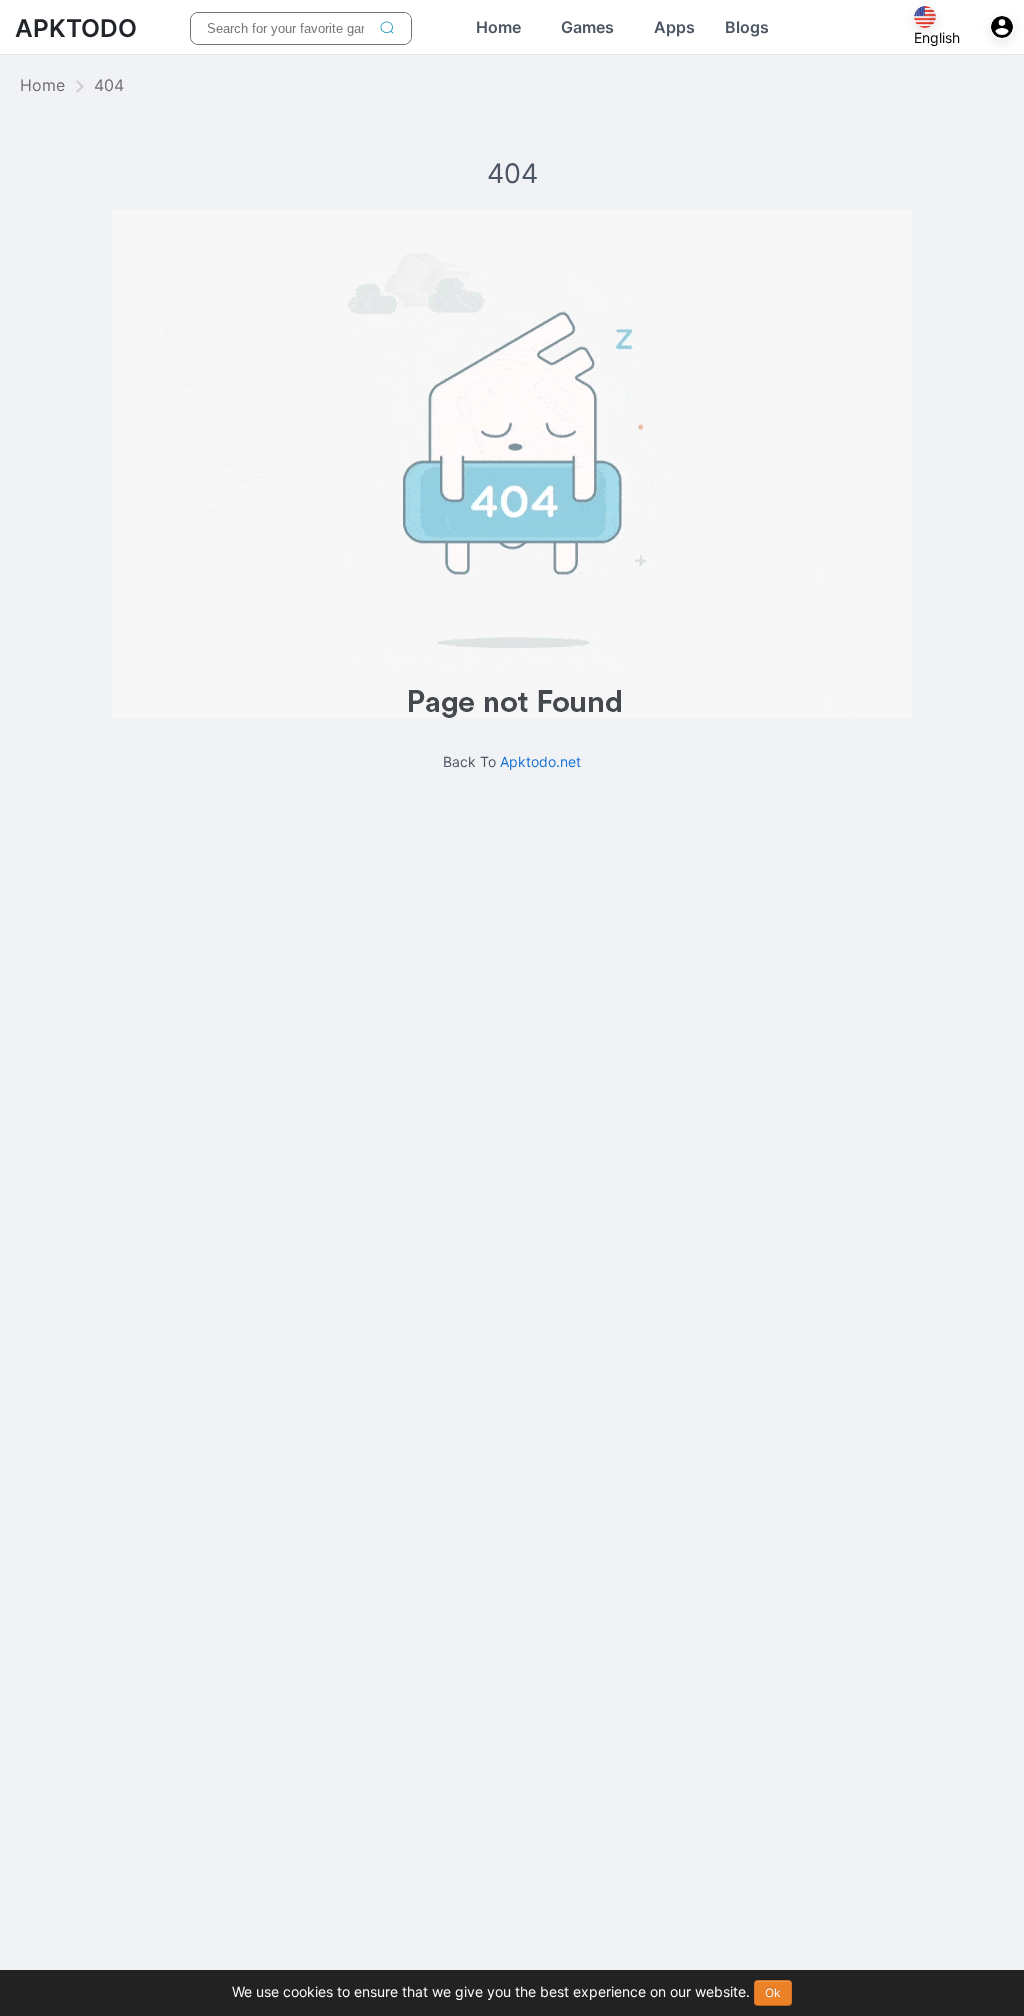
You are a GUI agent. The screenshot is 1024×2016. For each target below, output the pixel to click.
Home (42, 86)
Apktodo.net (540, 761)
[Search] (387, 28)
